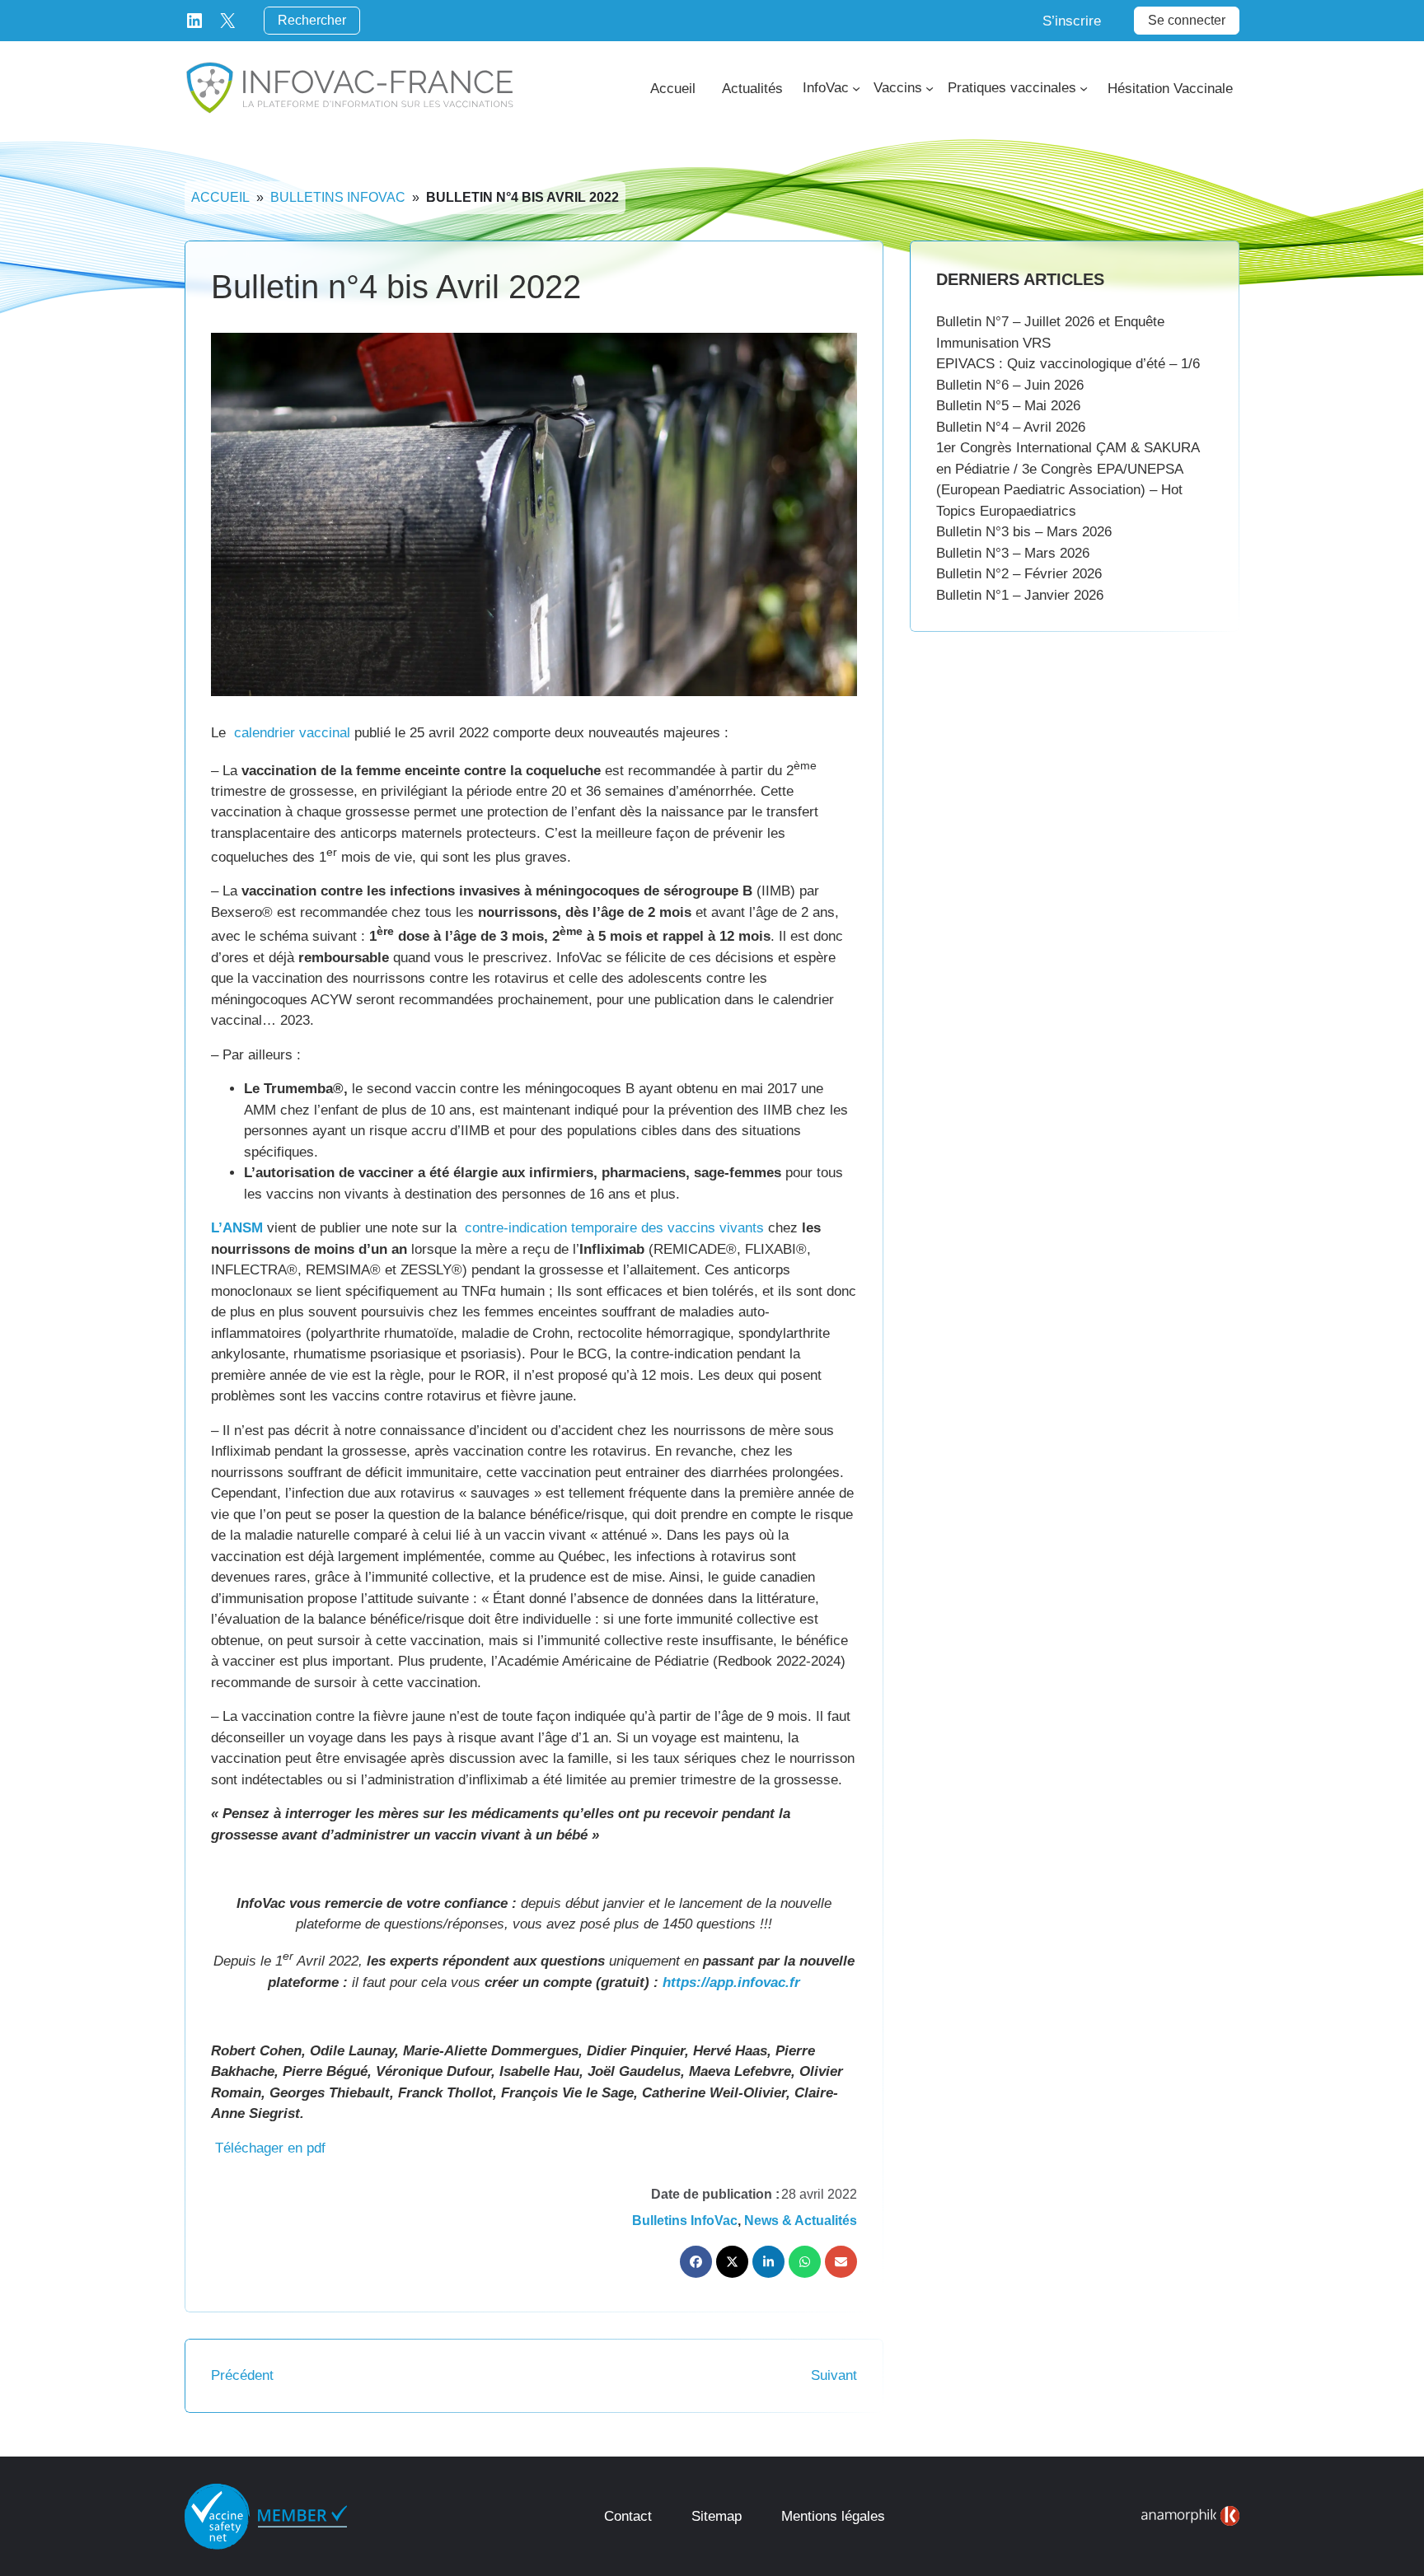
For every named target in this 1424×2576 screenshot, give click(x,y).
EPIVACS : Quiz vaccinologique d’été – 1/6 (1068, 364)
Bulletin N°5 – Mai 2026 (1008, 406)
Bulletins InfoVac (338, 197)
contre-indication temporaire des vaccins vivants (614, 1228)
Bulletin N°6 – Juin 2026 (1010, 385)
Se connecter (1187, 20)
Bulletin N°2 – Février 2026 (1019, 574)
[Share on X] (732, 2262)
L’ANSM (237, 1228)
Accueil (220, 197)
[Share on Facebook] (696, 2262)
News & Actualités (801, 2221)
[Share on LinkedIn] (768, 2262)
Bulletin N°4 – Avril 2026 (1011, 427)
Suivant (834, 2375)
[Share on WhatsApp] (805, 2262)
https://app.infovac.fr (731, 1982)
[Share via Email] (841, 2262)
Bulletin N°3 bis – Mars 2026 (1024, 532)
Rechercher (312, 20)
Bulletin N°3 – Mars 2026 (1013, 553)
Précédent (242, 2375)
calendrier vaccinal (292, 733)
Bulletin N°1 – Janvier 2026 (1020, 595)
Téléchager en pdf (270, 2148)
